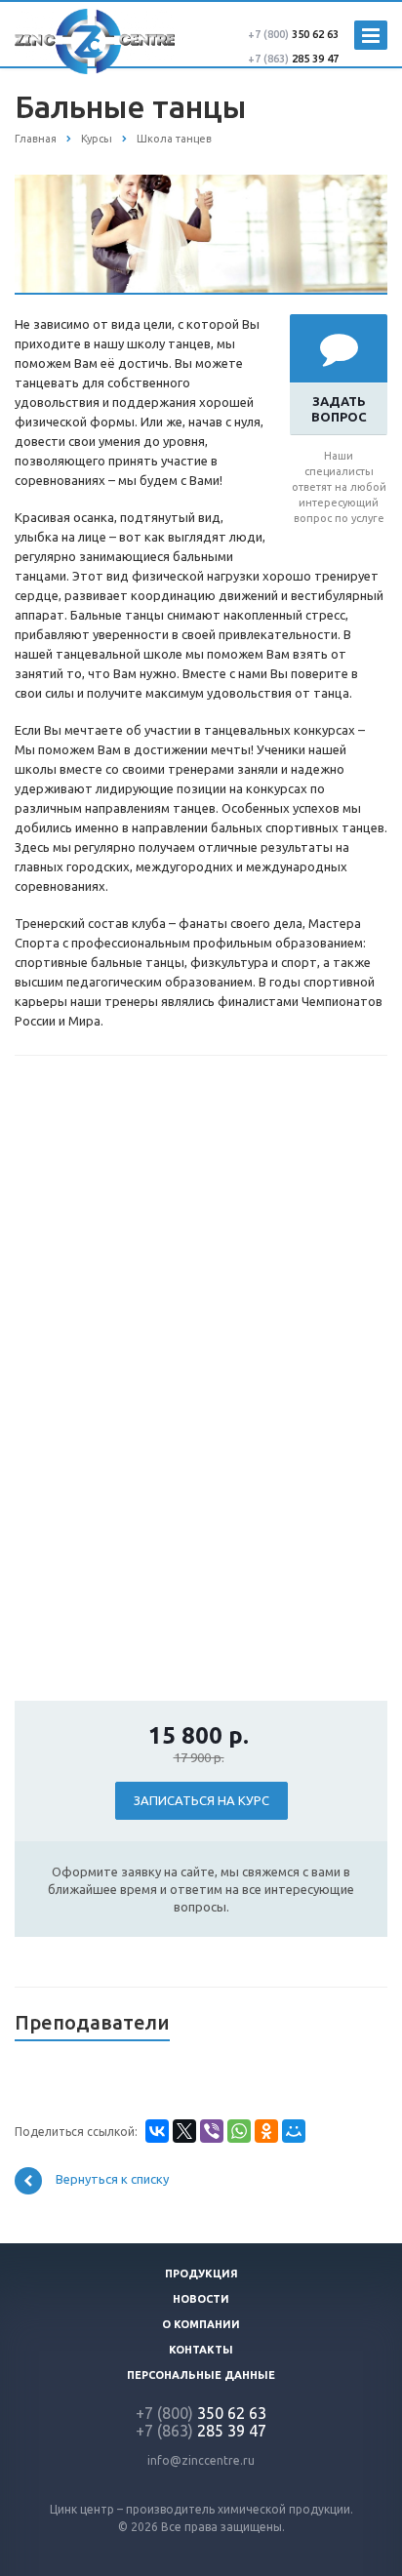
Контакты (201, 2350)
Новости (201, 2299)
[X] (184, 2131)
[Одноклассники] (266, 2131)
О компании (201, 2324)
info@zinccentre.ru (201, 2460)
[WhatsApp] (239, 2131)
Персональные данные (201, 2375)
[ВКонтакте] (157, 2131)
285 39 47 (293, 59)
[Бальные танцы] (201, 184)
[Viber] (212, 2131)
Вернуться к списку (112, 2180)
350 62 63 (293, 34)
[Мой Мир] (294, 2131)
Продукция (201, 2274)
